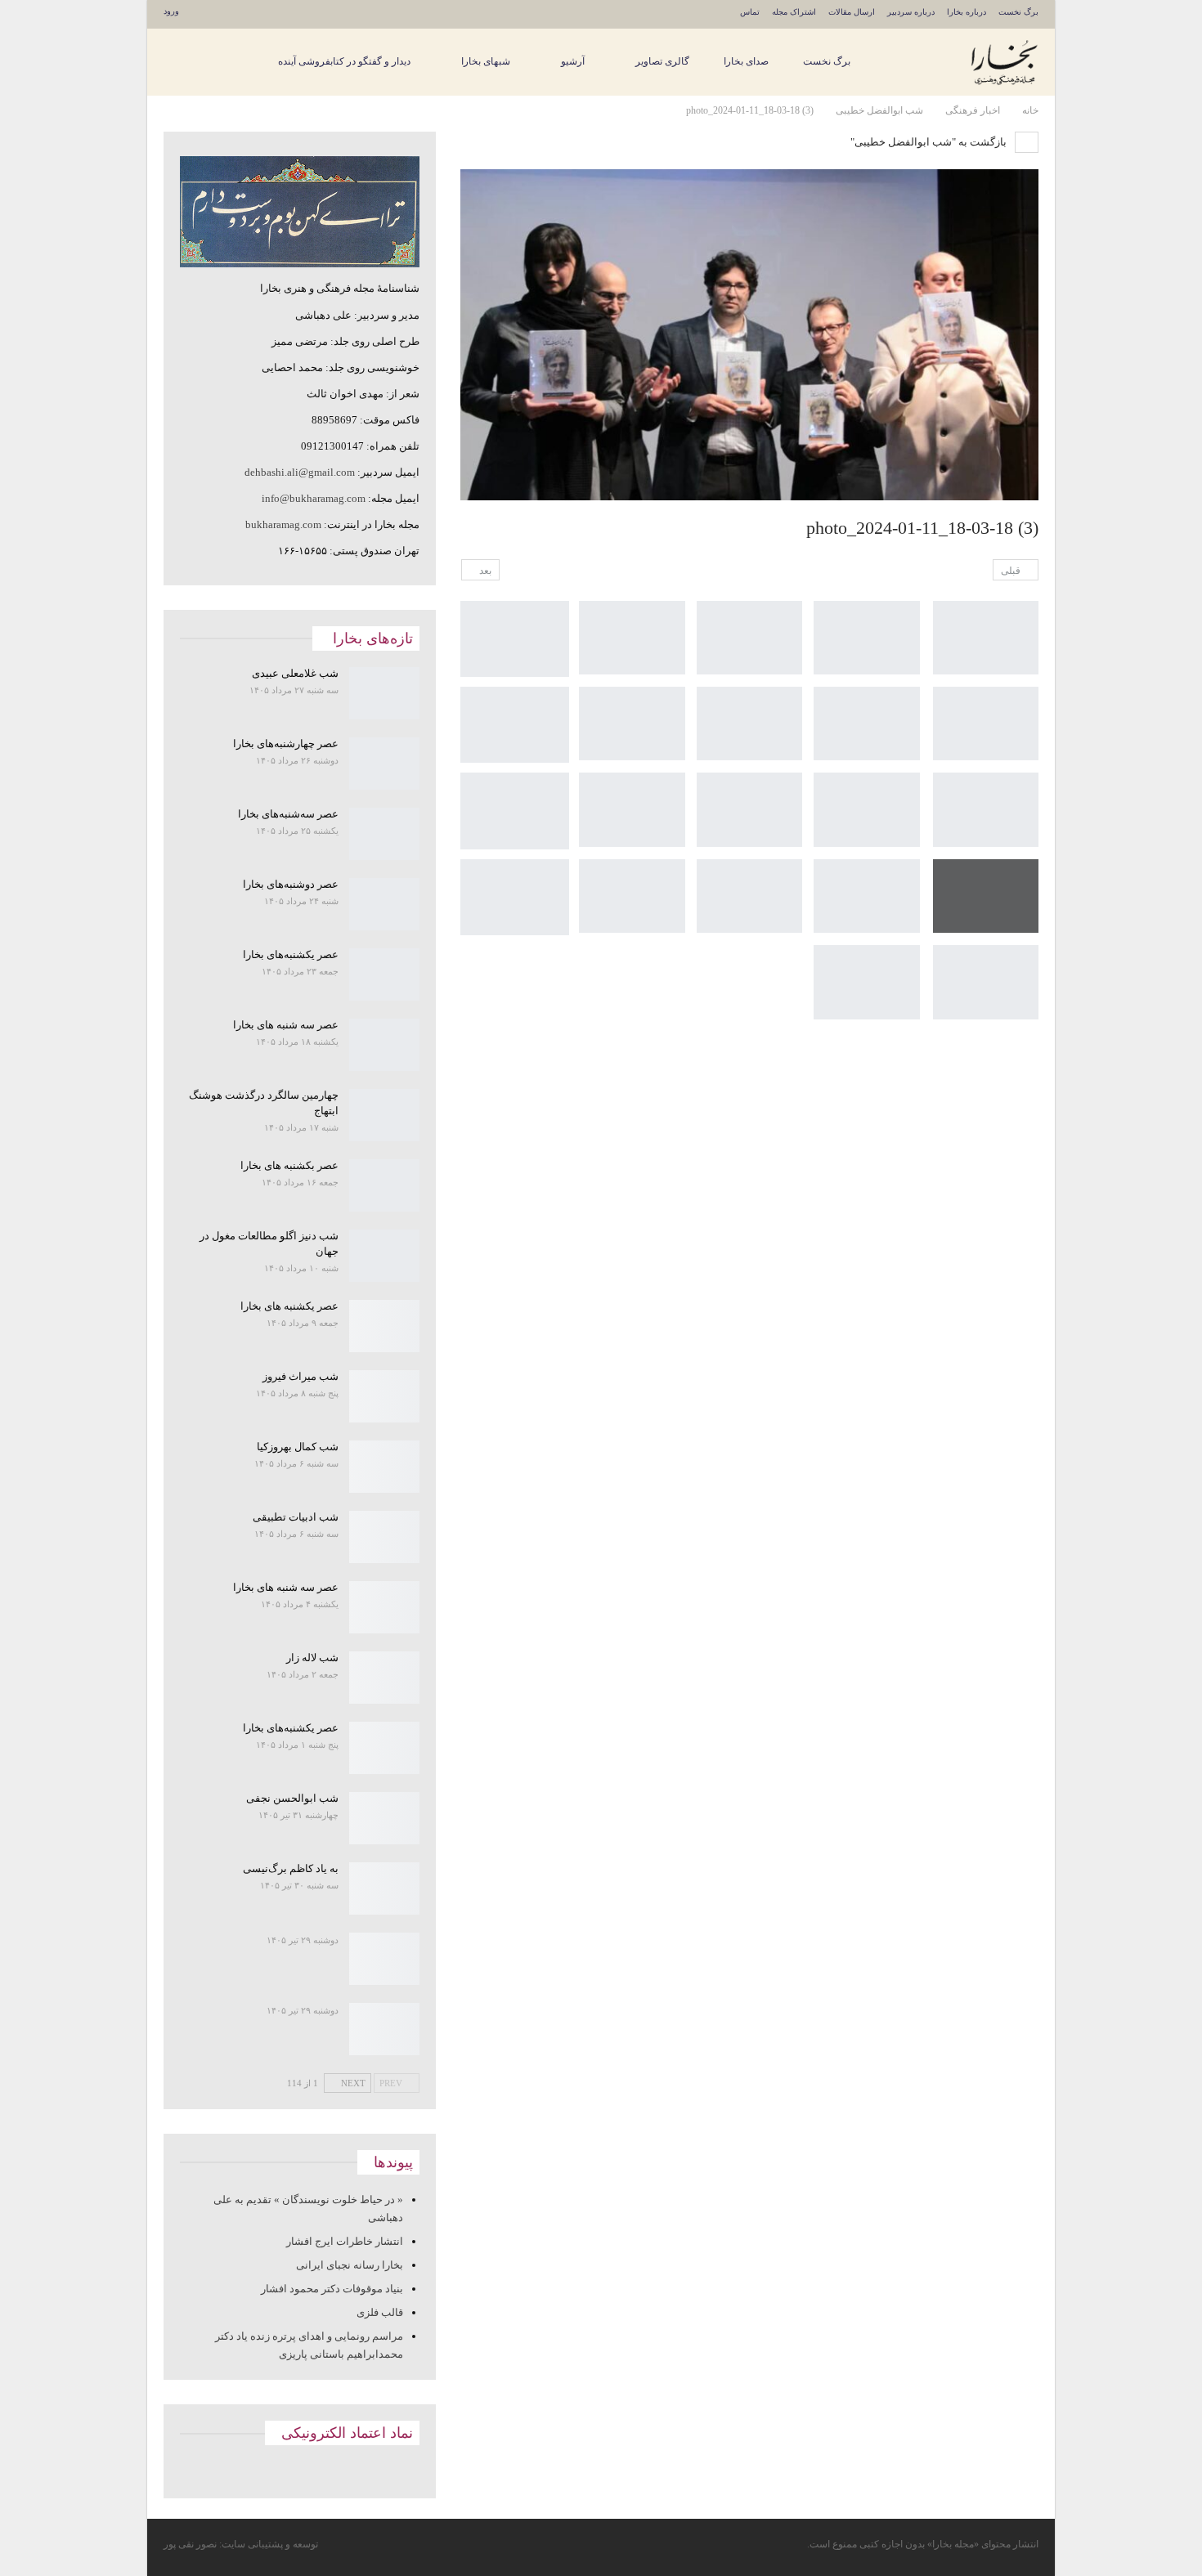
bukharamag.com (283, 524)
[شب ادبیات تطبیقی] (385, 1537)
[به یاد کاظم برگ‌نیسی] (385, 1888)
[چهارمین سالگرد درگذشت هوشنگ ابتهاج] (385, 1115)
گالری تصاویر (662, 61)
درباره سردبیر (911, 12)
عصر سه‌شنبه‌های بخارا (288, 814)
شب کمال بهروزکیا (298, 1447)
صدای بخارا (746, 61)
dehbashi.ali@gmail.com (300, 472)
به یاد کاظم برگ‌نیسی (291, 1868)
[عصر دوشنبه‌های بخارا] (385, 904)
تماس (750, 12)
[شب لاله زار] (385, 1678)
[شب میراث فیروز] (385, 1396)
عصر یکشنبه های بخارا (289, 1306)
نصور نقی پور (190, 2544)
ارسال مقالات (852, 12)
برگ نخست (1018, 12)
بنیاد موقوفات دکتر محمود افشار (332, 2289)
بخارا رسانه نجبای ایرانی (350, 2265)
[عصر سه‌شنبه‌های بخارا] (385, 834)
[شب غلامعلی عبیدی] (385, 693)
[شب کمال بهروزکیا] (385, 1467)
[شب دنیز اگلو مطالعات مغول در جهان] (385, 1256)
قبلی (1012, 571)
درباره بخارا (967, 12)
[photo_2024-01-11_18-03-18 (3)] (986, 638)
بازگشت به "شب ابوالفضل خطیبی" (930, 142)
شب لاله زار (312, 1658)
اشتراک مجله (794, 12)
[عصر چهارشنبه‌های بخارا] (385, 764)
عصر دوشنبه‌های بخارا (291, 884)
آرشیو (573, 61)
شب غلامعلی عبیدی (295, 673)
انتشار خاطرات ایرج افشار (345, 2241)
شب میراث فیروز (300, 1376)
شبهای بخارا (486, 61)
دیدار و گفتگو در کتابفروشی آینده (344, 61)
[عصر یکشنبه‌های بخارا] (385, 974)
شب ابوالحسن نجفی (292, 1798)
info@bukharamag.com (314, 498)
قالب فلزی (380, 2312)
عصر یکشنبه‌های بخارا (291, 954)
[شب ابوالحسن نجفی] (385, 1818)
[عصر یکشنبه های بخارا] (385, 1326)
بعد (484, 571)
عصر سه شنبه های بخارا (286, 1025)
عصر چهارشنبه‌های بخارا (286, 744)
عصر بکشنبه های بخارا (289, 1165)
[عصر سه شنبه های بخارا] (385, 1045)
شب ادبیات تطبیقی (296, 1517)
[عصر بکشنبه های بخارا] (385, 1185)
